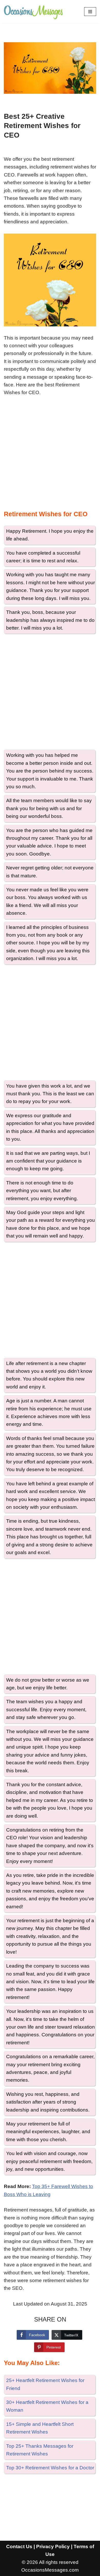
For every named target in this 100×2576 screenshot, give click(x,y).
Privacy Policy (53, 2547)
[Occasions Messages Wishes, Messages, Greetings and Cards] (33, 11)
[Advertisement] (50, 455)
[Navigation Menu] (90, 12)
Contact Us (19, 2547)
